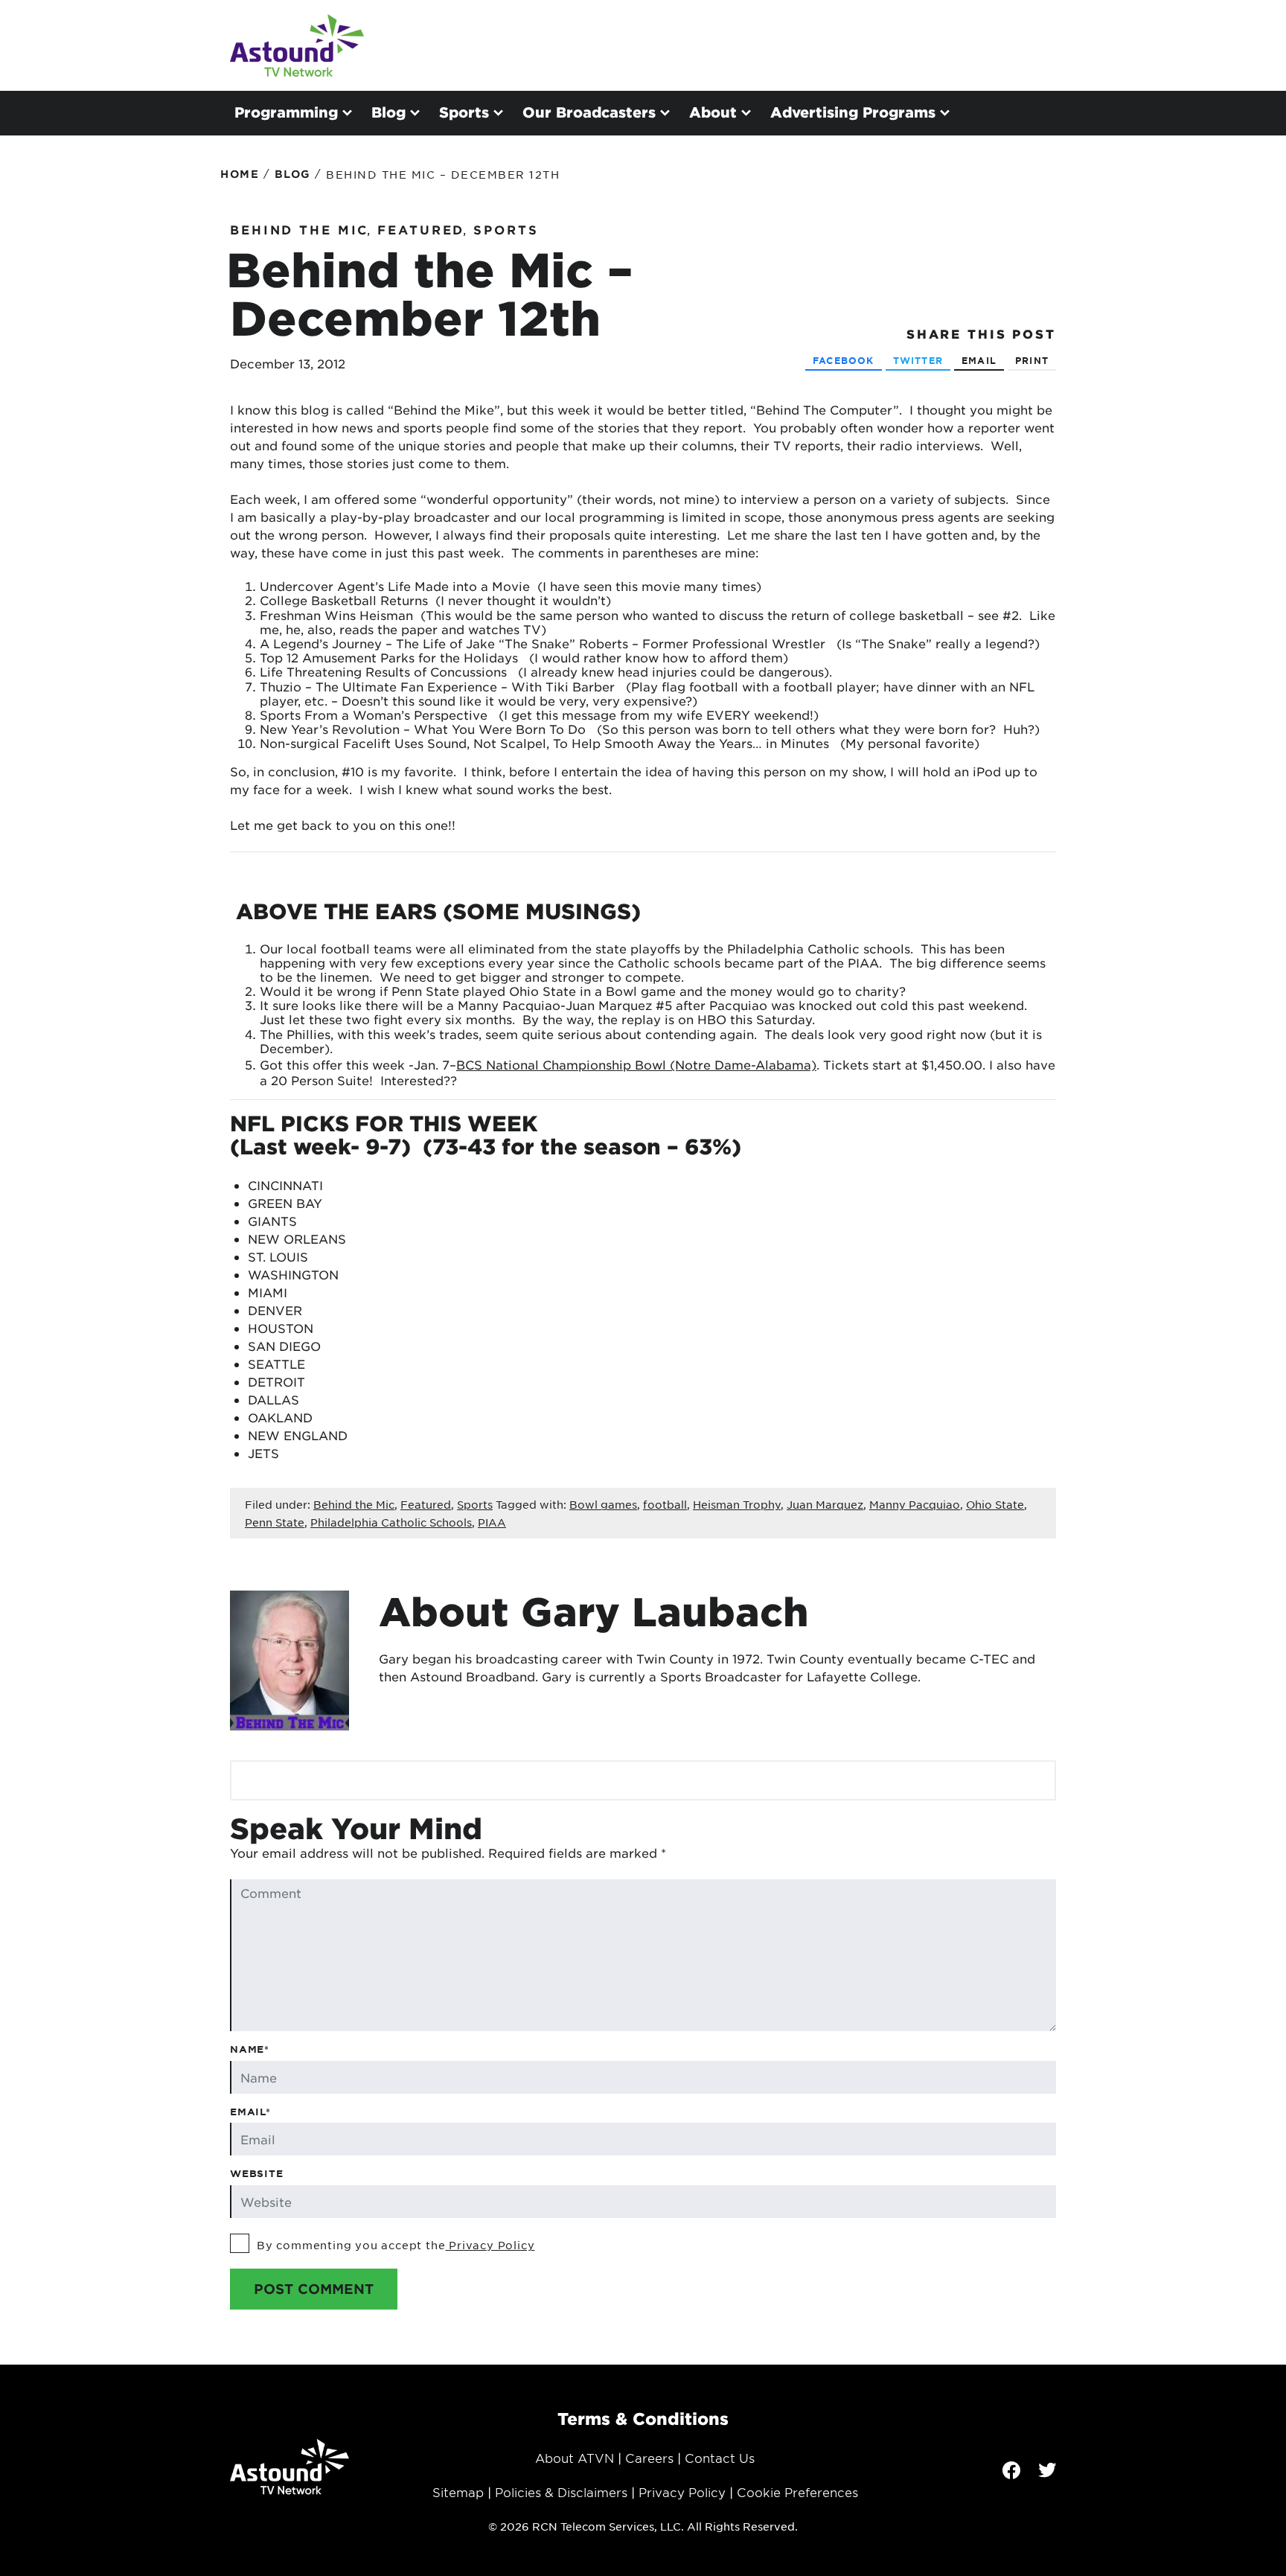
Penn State (275, 1522)
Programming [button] (286, 112)
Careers (649, 2458)
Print (1032, 360)
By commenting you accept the (396, 2245)
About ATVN (575, 2458)
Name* (250, 2049)
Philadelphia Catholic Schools (391, 1522)
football (665, 1504)
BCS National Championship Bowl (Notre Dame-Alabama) (636, 1064)
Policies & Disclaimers (561, 2492)
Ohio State (995, 1504)
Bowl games (603, 1504)
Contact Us (720, 2458)
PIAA (492, 1522)
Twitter (918, 360)
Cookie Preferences (797, 2492)
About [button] (713, 112)
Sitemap (458, 2492)
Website (257, 2173)
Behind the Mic (299, 229)
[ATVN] (297, 45)
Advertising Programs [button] (853, 112)
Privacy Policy (490, 2245)
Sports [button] (464, 112)
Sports (506, 229)
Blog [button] (388, 112)
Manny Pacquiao (915, 1504)
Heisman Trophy (737, 1504)
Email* (250, 2112)
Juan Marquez (825, 1504)
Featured (421, 229)
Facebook (844, 360)
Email (979, 360)
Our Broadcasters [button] (589, 112)
